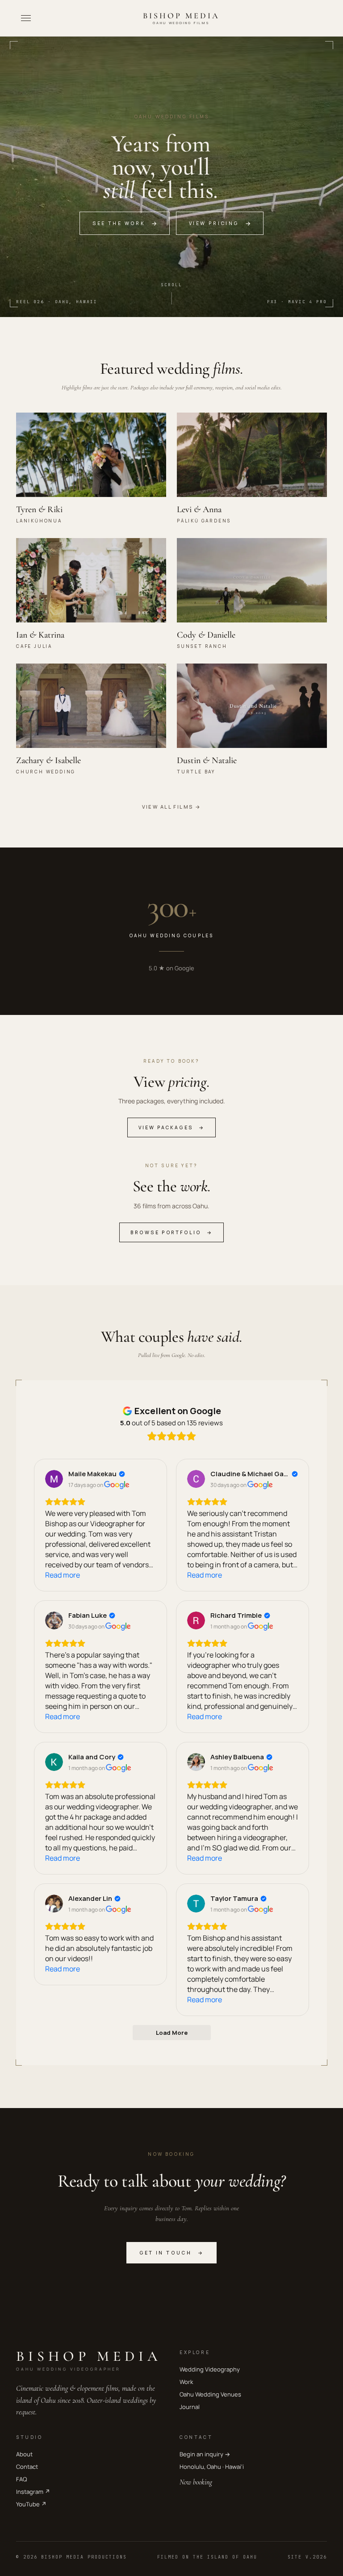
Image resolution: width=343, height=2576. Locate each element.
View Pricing (220, 223)
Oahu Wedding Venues (210, 2394)
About (24, 2454)
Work (186, 2382)
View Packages (171, 1127)
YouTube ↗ (31, 2504)
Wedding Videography (210, 2369)
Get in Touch (172, 2253)
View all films (172, 807)
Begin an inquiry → (205, 2454)
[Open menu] (26, 18)
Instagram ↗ (33, 2492)
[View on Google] (54, 1479)
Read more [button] (63, 1575)
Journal (190, 2407)
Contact (27, 2467)
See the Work (125, 223)
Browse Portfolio (171, 1232)
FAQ (21, 2479)
